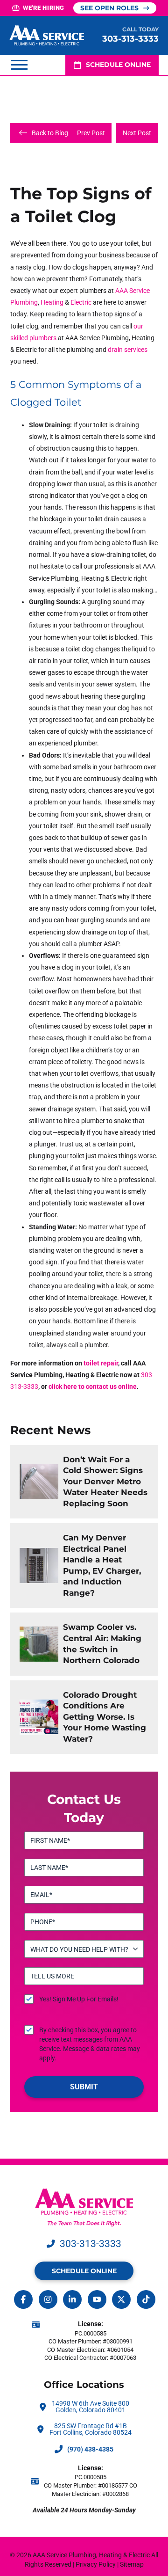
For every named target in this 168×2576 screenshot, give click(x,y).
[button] (19, 65)
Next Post (137, 133)
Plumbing (24, 302)
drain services (128, 350)
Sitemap (132, 2564)
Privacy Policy (96, 2564)
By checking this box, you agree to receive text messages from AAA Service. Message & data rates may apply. (90, 2044)
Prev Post (91, 133)
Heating (52, 302)
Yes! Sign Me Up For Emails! (79, 1999)
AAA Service (133, 291)
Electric (81, 302)
